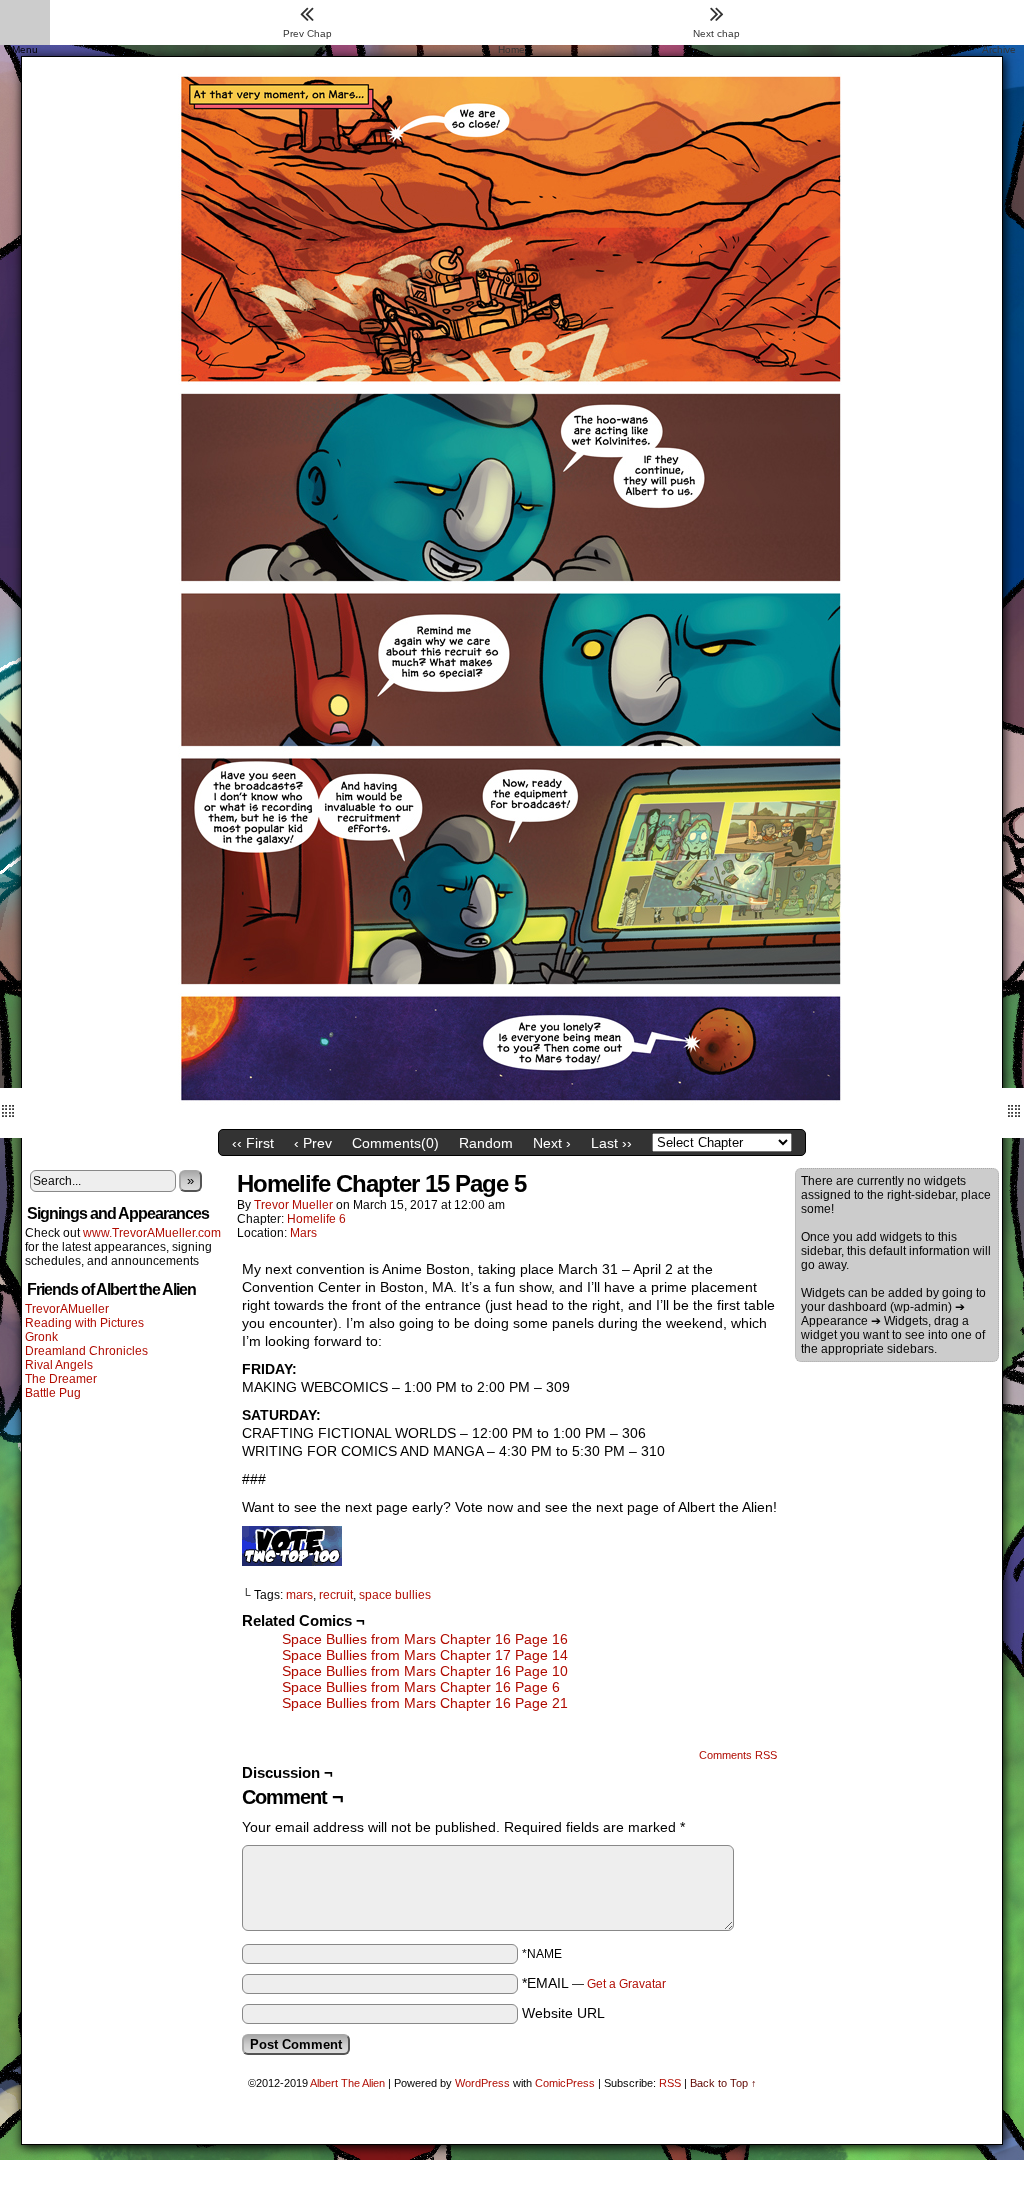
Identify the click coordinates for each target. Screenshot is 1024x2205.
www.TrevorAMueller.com (152, 1233)
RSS (670, 2083)
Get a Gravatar (626, 1984)
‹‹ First (253, 1143)
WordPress (482, 2083)
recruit (336, 1595)
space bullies (395, 1595)
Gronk (41, 1337)
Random (486, 1143)
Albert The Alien (347, 2083)
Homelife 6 (316, 1219)
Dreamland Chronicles (86, 1351)
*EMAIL (594, 1983)
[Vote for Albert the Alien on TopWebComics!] (292, 1561)
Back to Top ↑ (723, 2083)
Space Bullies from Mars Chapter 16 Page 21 (425, 1703)
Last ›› (611, 1143)
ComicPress (565, 2083)
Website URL (563, 2013)
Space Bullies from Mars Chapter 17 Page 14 (425, 1655)
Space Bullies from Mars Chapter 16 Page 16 (425, 1639)
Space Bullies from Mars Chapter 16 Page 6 (421, 1687)
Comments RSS (738, 1755)
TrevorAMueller (67, 1309)
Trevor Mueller (293, 1205)
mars (299, 1595)
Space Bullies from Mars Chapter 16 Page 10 (425, 1671)
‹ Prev (313, 1143)
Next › (552, 1143)
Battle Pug (53, 1393)
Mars (303, 1233)
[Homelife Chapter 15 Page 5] (512, 1115)
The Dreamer (61, 1379)
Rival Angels (59, 1365)
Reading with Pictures (84, 1323)
